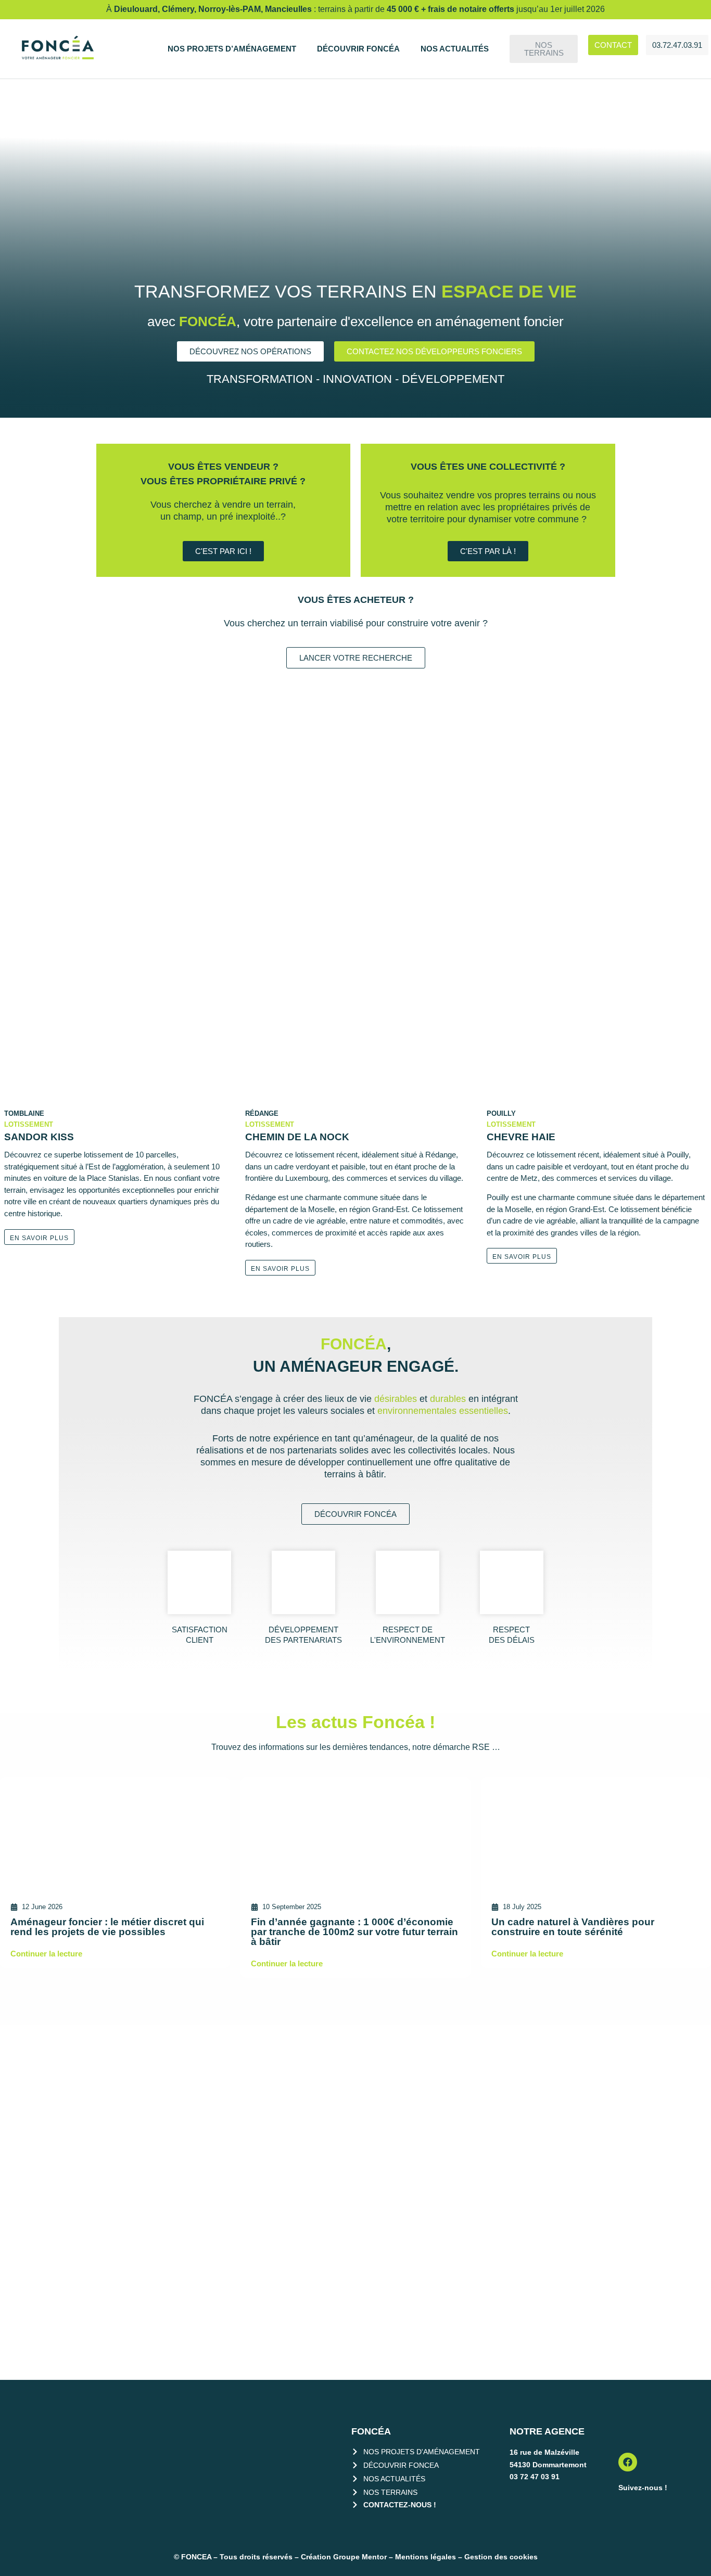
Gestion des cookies (501, 2557)
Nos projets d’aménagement (232, 49)
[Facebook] (628, 2462)
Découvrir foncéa (358, 49)
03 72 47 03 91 (535, 2477)
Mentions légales (426, 2557)
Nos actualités (455, 49)
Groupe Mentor (360, 2557)
